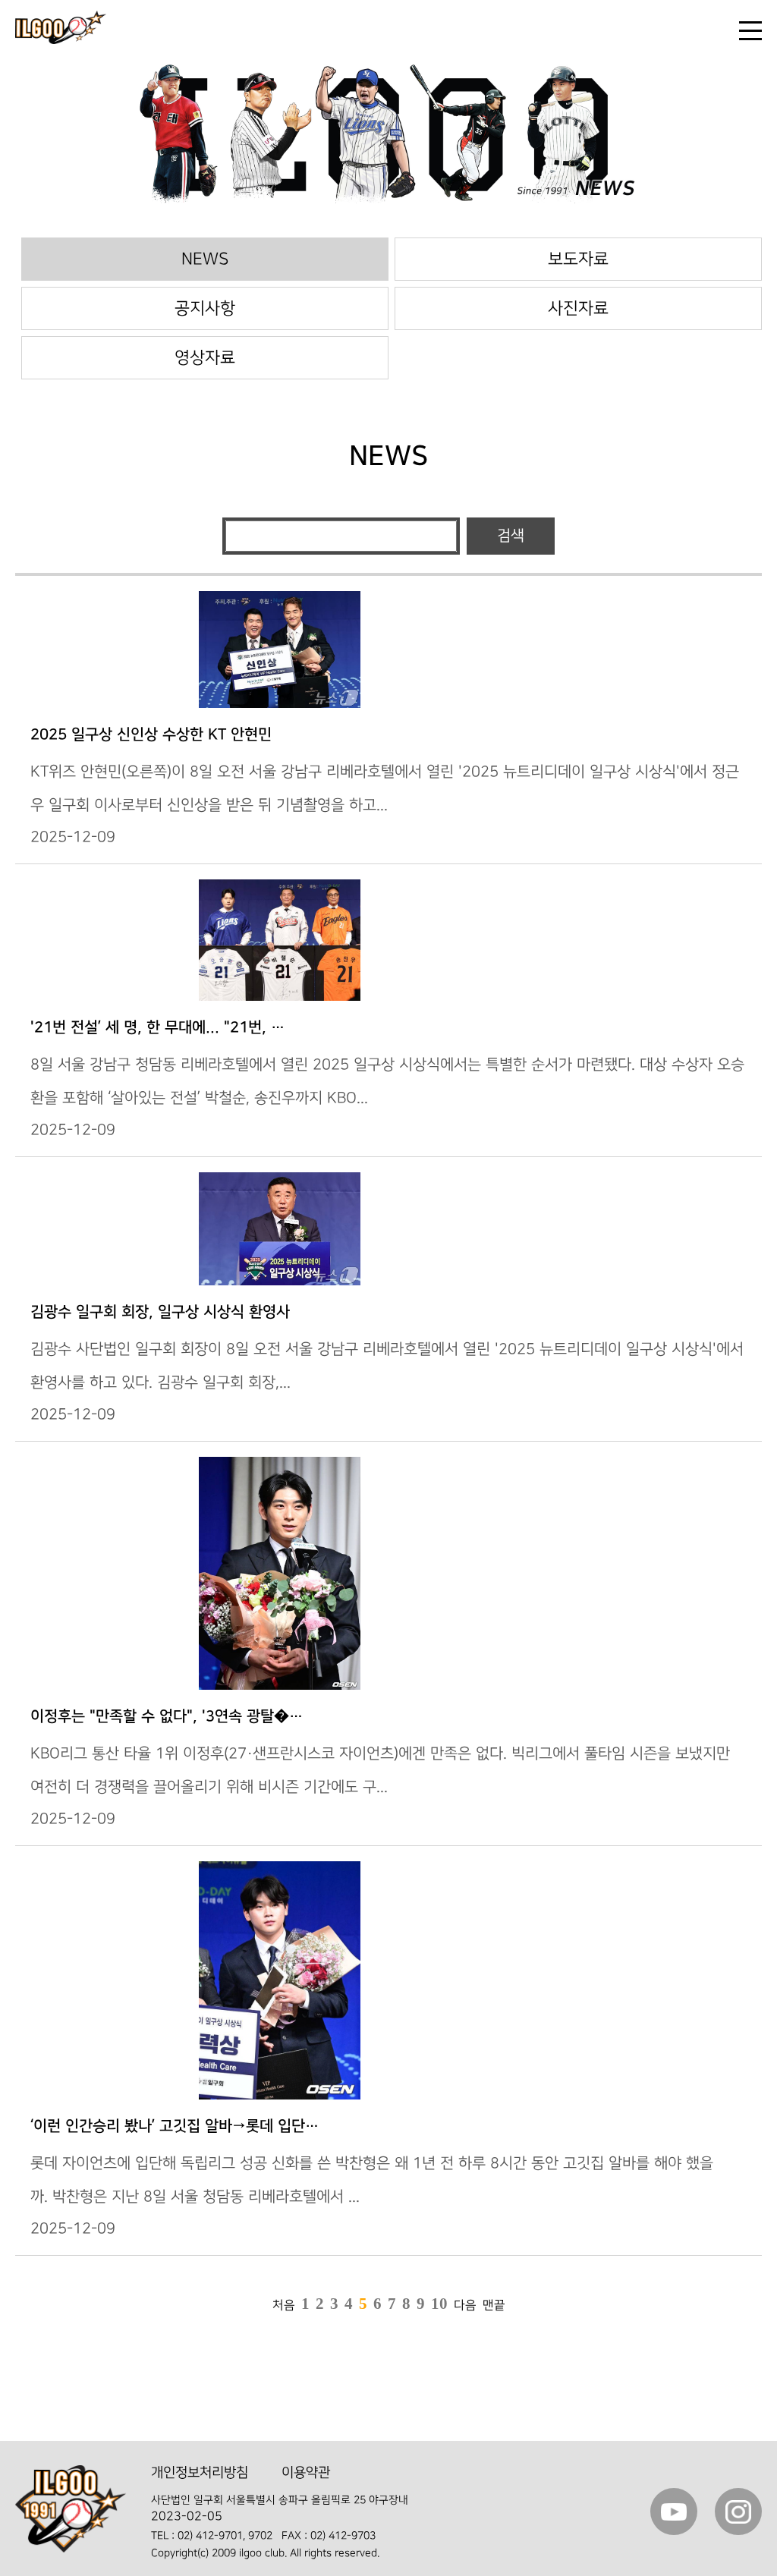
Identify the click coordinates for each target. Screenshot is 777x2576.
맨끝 (494, 2306)
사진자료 (578, 308)
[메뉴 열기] (750, 31)
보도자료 (578, 259)
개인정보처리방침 (200, 2472)
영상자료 (205, 358)
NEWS (205, 259)
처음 (284, 2306)
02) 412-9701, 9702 (225, 2535)
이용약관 (306, 2472)
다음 (465, 2306)
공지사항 (205, 308)
